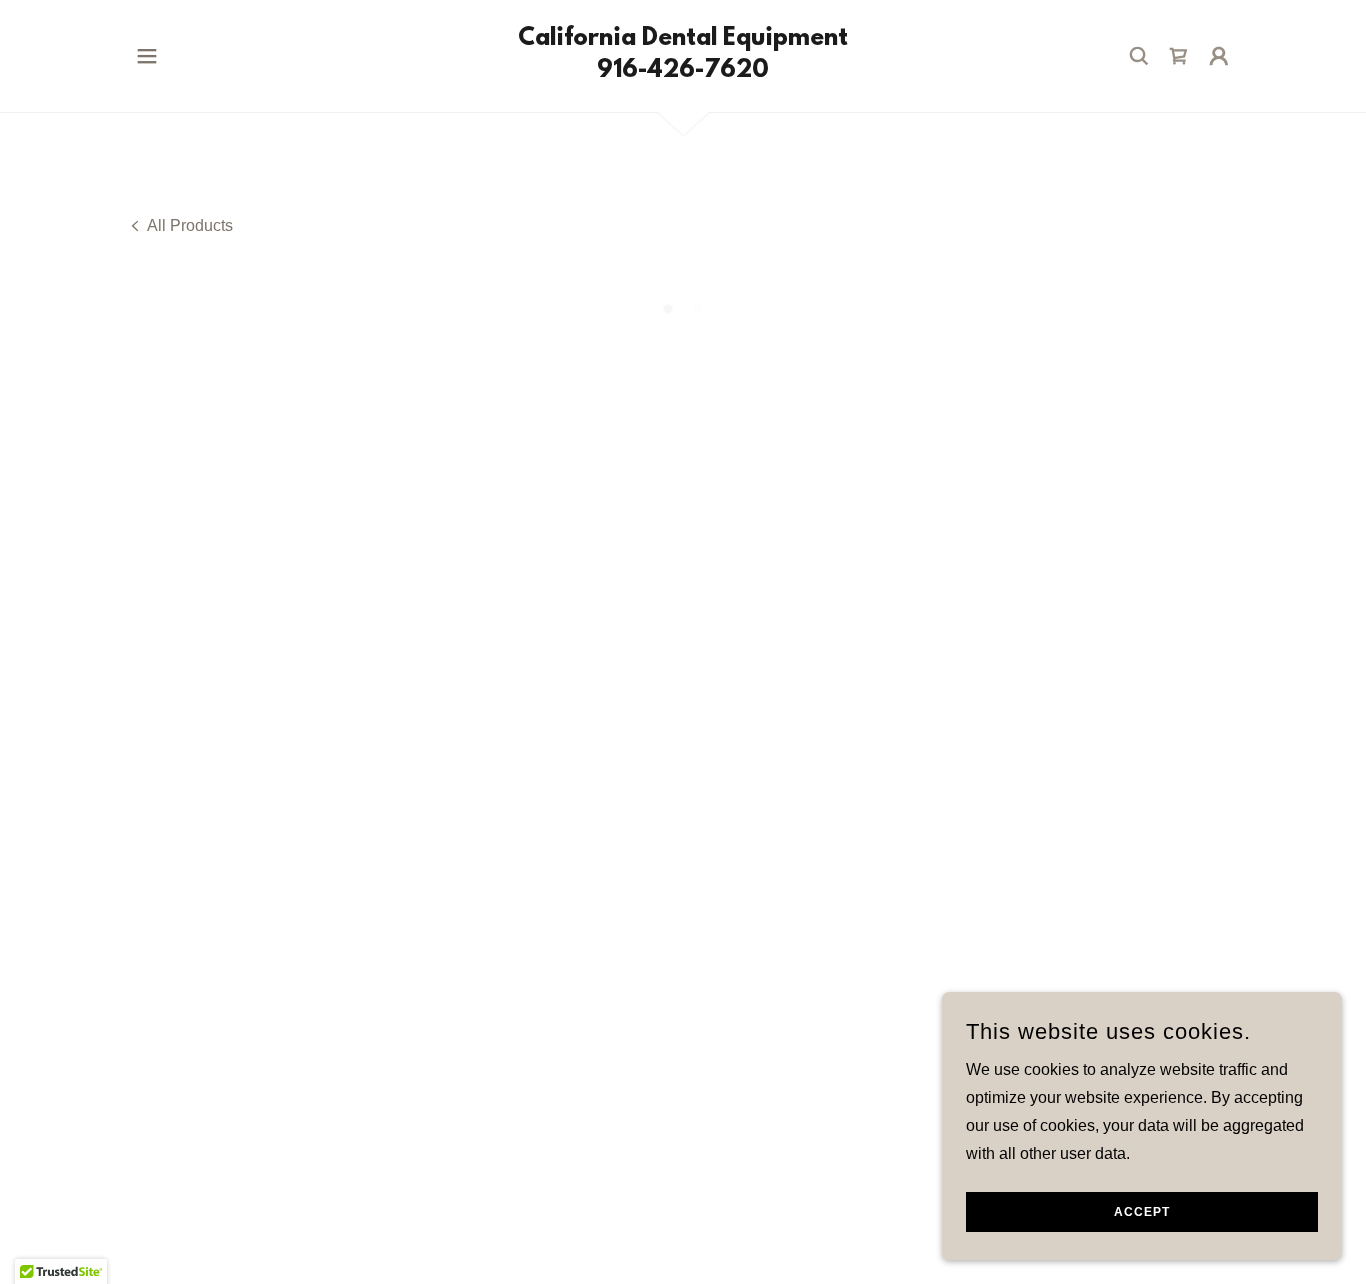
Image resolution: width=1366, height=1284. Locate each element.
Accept (1142, 1212)
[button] (147, 56)
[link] (683, 71)
